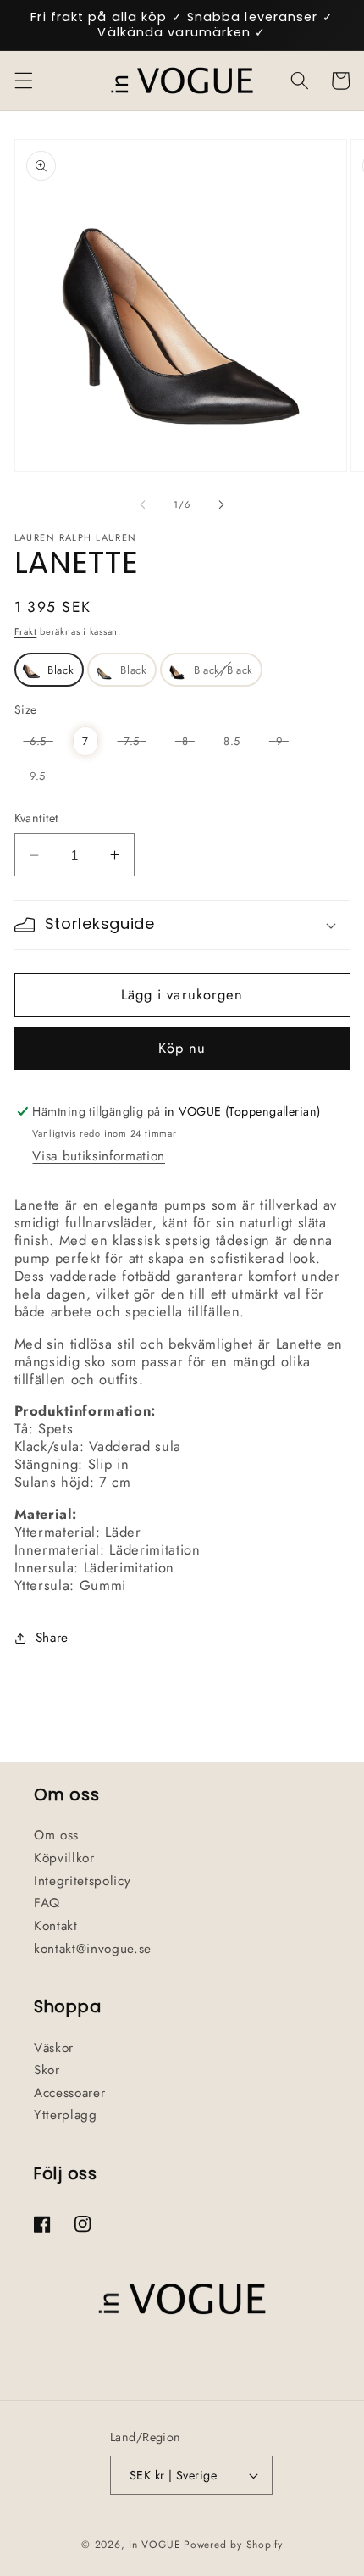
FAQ (47, 1903)
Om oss (56, 1835)
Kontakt (56, 1926)
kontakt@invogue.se (93, 1949)
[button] (23, 81)
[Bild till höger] (221, 504)
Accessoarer (69, 2093)
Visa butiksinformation (99, 1156)
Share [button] (52, 1638)
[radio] (49, 670)
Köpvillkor (64, 1858)
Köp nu (182, 1048)
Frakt (26, 631)
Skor (47, 2070)
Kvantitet (36, 818)
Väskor (54, 2048)
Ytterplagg (66, 2115)
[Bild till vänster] (143, 504)
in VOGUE (154, 2545)
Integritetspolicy (82, 1881)
